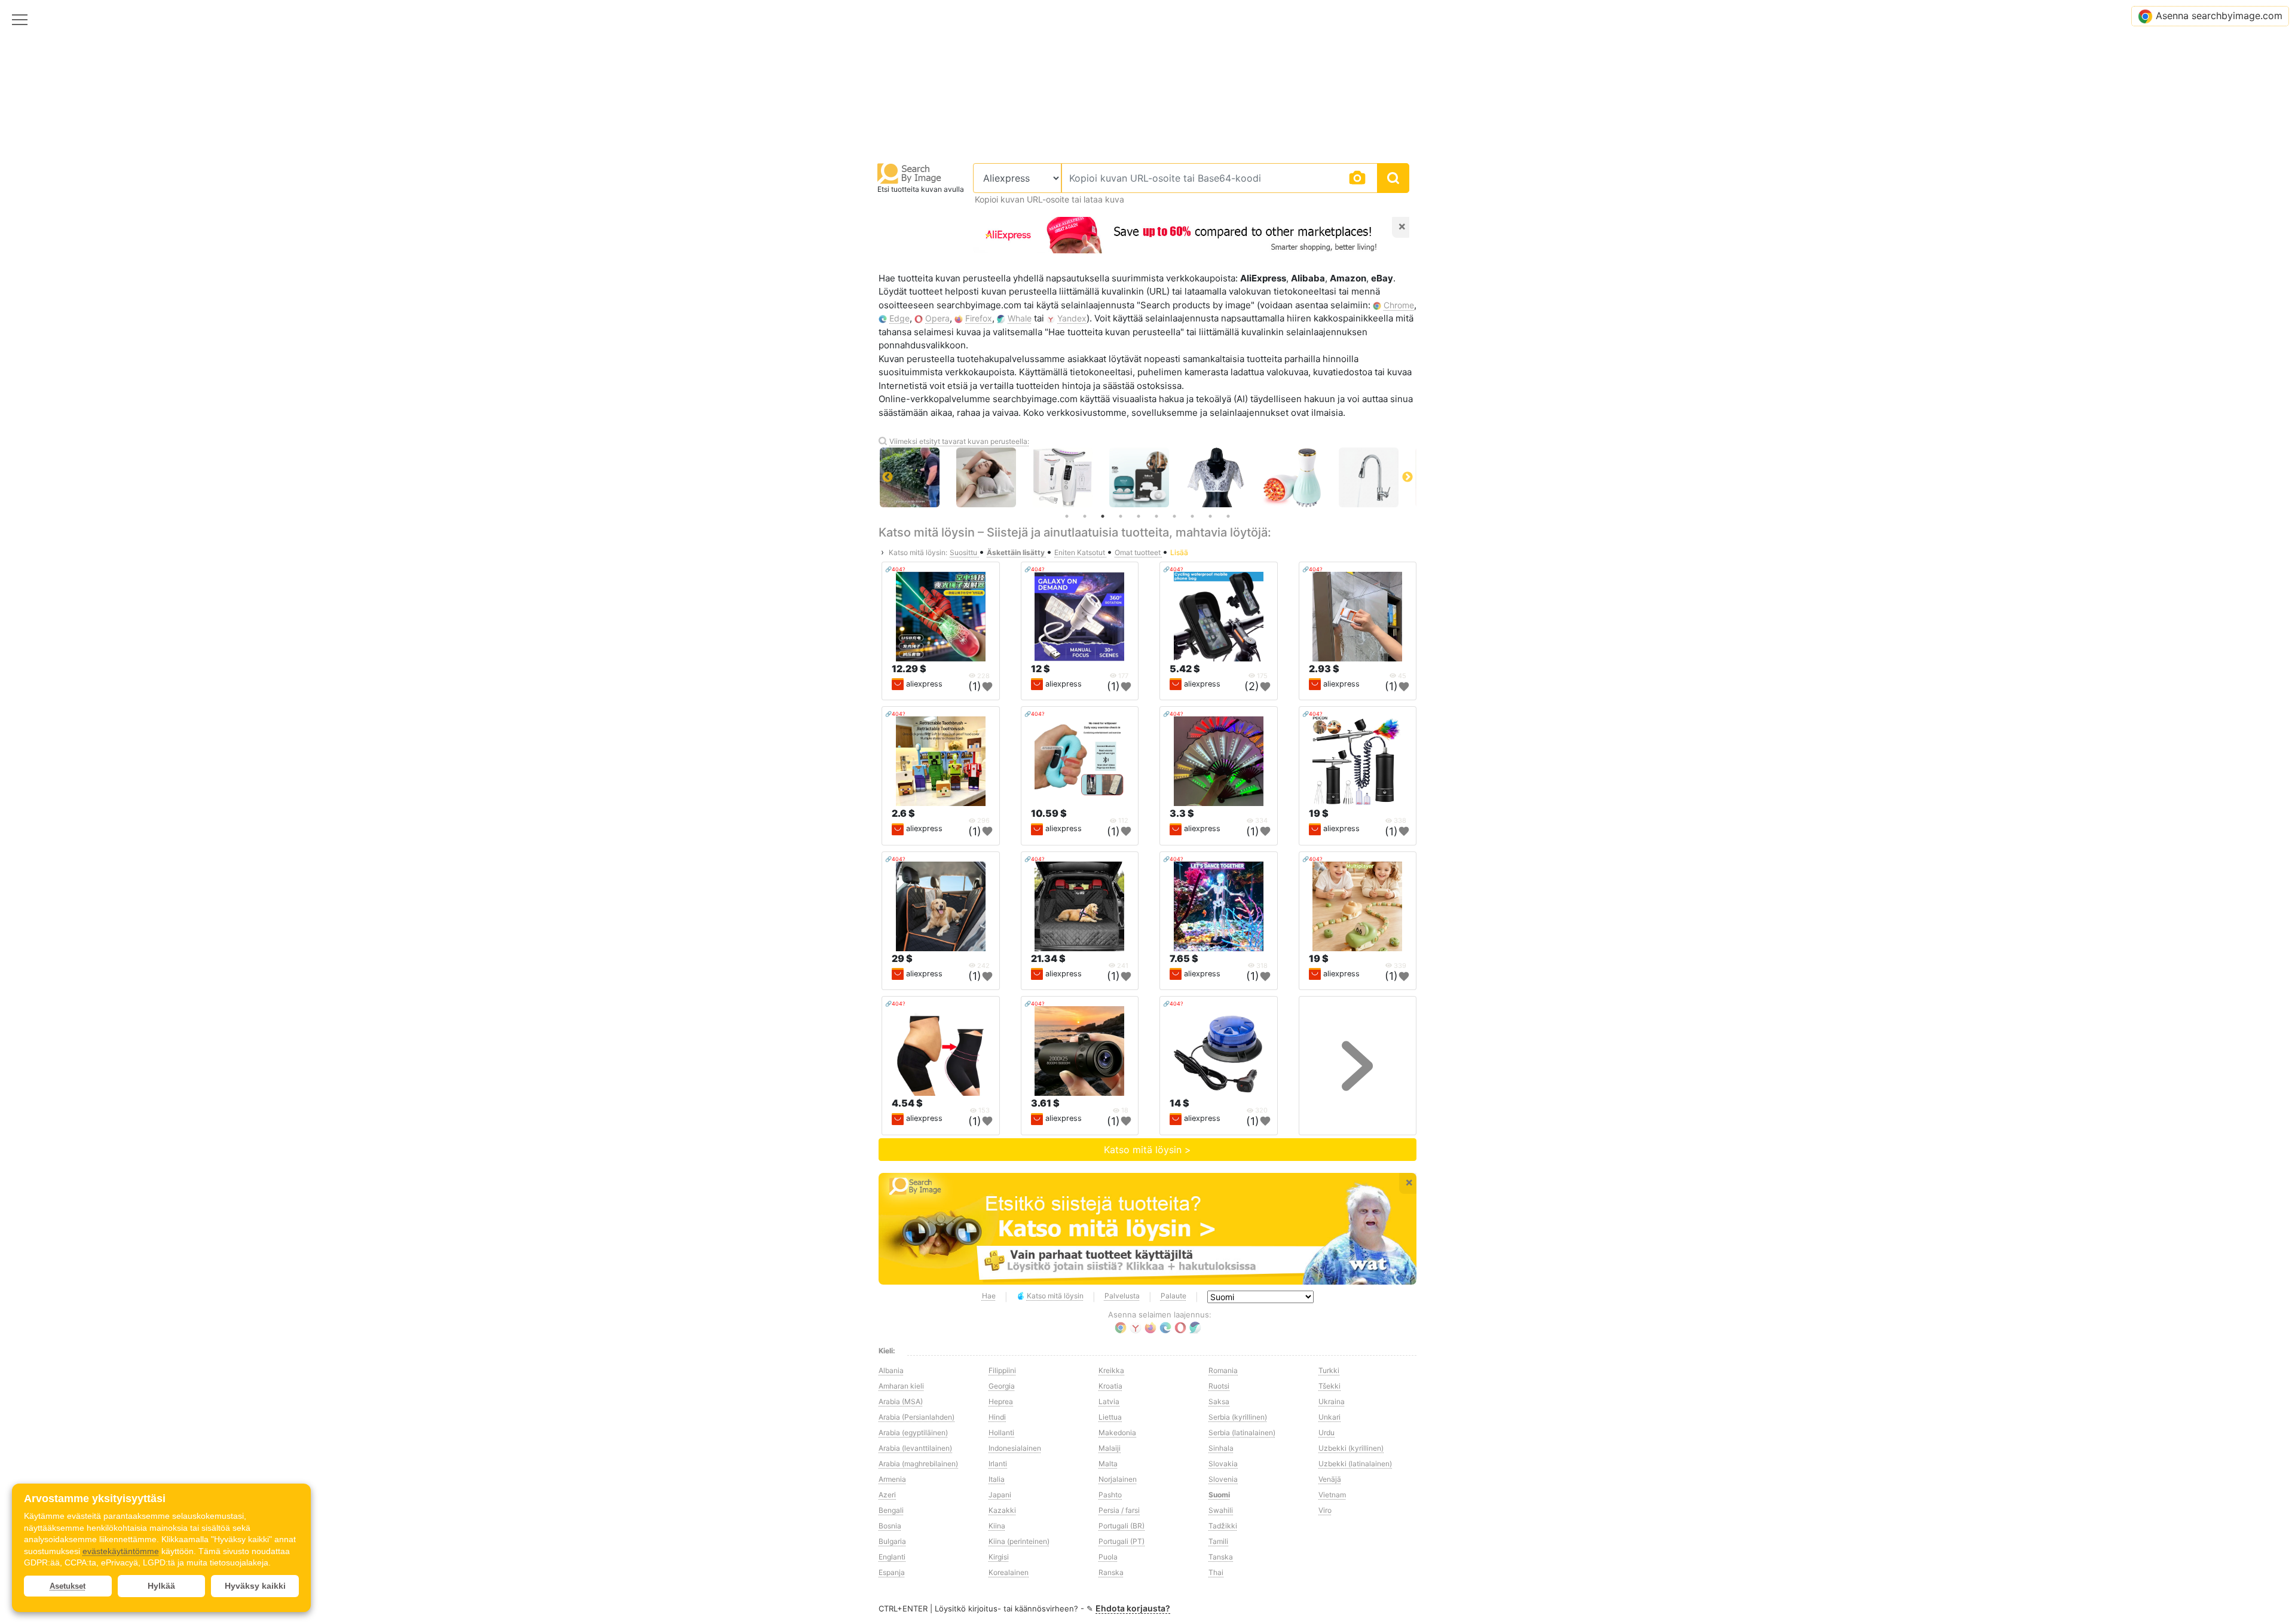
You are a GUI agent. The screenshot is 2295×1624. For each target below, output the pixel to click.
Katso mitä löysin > (1147, 1150)
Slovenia (1223, 1479)
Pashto (1110, 1495)
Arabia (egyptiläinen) (913, 1433)
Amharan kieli (901, 1386)
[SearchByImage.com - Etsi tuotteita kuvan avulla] (910, 173)
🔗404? (895, 569)
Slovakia (1223, 1464)
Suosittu (964, 552)
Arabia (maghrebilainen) (918, 1464)
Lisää (1179, 552)
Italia (997, 1479)
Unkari (1329, 1417)
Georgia (1002, 1386)
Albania (891, 1370)
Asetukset (68, 1586)
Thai (1216, 1572)
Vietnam (1332, 1495)
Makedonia (1117, 1433)
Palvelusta (1122, 1296)
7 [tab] (1174, 516)
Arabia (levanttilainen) (915, 1448)
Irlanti (998, 1464)
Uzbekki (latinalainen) (1355, 1464)
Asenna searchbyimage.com (2219, 16)
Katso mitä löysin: (918, 552)
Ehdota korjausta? (1133, 1608)
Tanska (1221, 1557)
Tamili (1218, 1541)
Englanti (892, 1557)
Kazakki (1002, 1510)
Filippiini (1002, 1370)
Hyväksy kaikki (255, 1586)
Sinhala (1221, 1448)
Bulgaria (892, 1541)
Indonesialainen (1015, 1448)
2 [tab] (1085, 516)
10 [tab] (1228, 516)
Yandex (1072, 318)
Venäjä (1330, 1479)
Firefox (979, 318)
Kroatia (1110, 1386)
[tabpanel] (1073, 477)
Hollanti (1001, 1433)
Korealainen (1009, 1572)
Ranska (1111, 1572)
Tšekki (1329, 1386)
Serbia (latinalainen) (1242, 1433)
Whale (1020, 318)
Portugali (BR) (1122, 1526)
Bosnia (890, 1526)
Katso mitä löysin (1055, 1296)
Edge (899, 318)
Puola (1108, 1557)
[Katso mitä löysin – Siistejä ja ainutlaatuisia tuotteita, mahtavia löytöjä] (1147, 1229)
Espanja (892, 1572)
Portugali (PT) (1122, 1541)
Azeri (887, 1495)
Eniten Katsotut (1081, 552)
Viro (1325, 1510)
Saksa (1219, 1401)
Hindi (997, 1417)
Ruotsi (1219, 1386)
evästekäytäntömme (121, 1551)
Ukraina (1332, 1401)
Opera (937, 318)
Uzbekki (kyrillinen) (1351, 1448)
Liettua (1110, 1417)
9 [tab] (1210, 516)
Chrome (1399, 305)
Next (1407, 477)
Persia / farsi (1119, 1510)
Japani (1000, 1495)
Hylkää (161, 1586)
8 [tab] (1192, 516)
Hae (989, 1296)
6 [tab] (1156, 516)
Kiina (997, 1526)
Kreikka (1111, 1370)
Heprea (1001, 1401)
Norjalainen (1118, 1479)
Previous (888, 477)
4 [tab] (1121, 516)
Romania (1223, 1370)
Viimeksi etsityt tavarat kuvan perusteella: (959, 441)
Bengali (891, 1510)
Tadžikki (1223, 1526)
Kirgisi (999, 1557)
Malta (1108, 1464)
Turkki (1329, 1370)
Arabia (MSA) (901, 1401)
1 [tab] (1067, 516)
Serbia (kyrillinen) (1238, 1417)
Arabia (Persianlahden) (917, 1417)
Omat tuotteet (1139, 552)
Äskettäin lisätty (1017, 552)
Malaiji (1110, 1448)
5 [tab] (1139, 516)
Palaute (1173, 1296)
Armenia (892, 1479)
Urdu (1326, 1433)
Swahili (1221, 1510)
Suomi (1219, 1495)
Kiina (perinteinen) (1019, 1541)
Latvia (1109, 1401)
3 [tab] (1103, 516)
